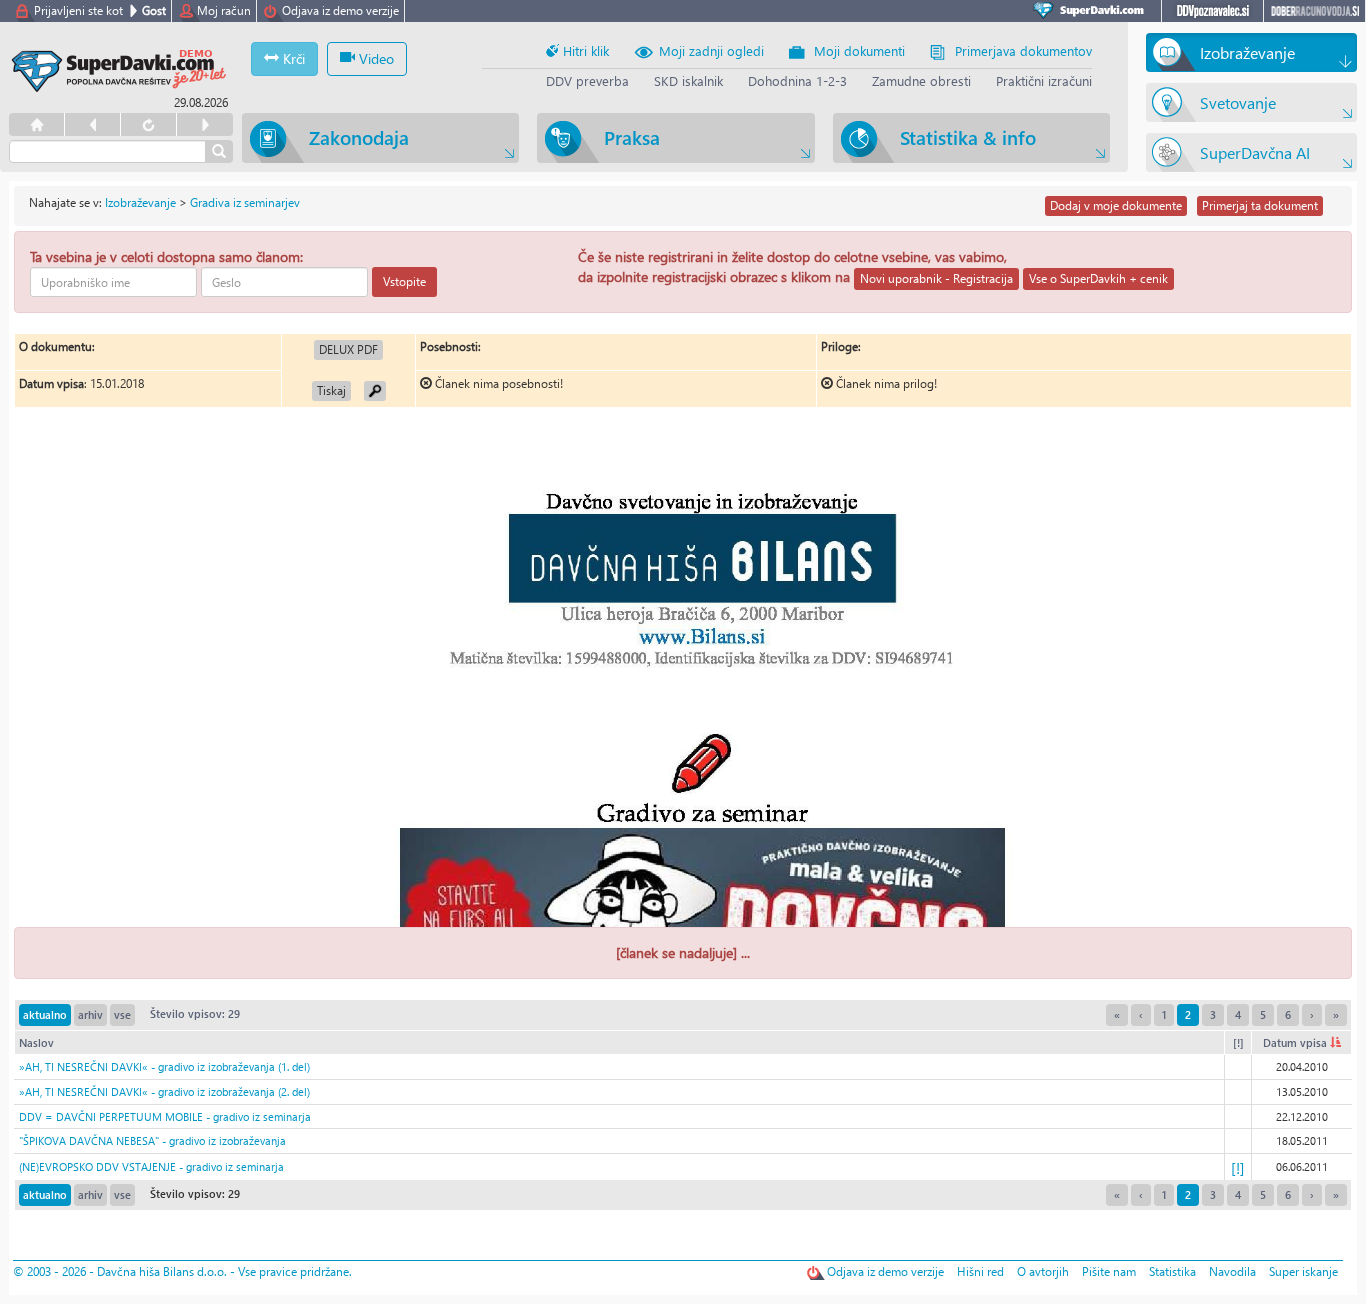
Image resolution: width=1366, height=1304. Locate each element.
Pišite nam (1109, 1271)
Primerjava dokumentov (1023, 50)
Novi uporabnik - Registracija (936, 278)
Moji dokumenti (859, 50)
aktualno (45, 1014)
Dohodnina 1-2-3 (797, 80)
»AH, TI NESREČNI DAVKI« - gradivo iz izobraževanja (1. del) (164, 1066)
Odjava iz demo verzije (340, 10)
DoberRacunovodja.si (1314, 11)
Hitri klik (584, 50)
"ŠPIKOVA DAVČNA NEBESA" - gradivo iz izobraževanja (152, 1140)
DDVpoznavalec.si (1212, 11)
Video (374, 58)
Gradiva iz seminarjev (245, 202)
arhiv (90, 1014)
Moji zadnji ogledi (711, 50)
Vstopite (404, 281)
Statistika (1172, 1271)
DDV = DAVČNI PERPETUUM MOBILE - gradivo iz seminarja (165, 1116)
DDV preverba (587, 80)
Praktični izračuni (1044, 80)
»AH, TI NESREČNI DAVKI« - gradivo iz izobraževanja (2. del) (164, 1091)
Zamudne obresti (921, 80)
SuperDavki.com (1092, 11)
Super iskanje (1303, 1271)
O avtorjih (1043, 1271)
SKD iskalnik (688, 80)
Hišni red (980, 1271)
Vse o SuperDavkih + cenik (1098, 278)
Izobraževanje (140, 202)
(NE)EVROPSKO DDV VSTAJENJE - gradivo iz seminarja (151, 1166)
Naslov (36, 1042)
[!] (1238, 1042)
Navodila (1232, 1271)
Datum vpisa (1296, 1042)
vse (122, 1014)
